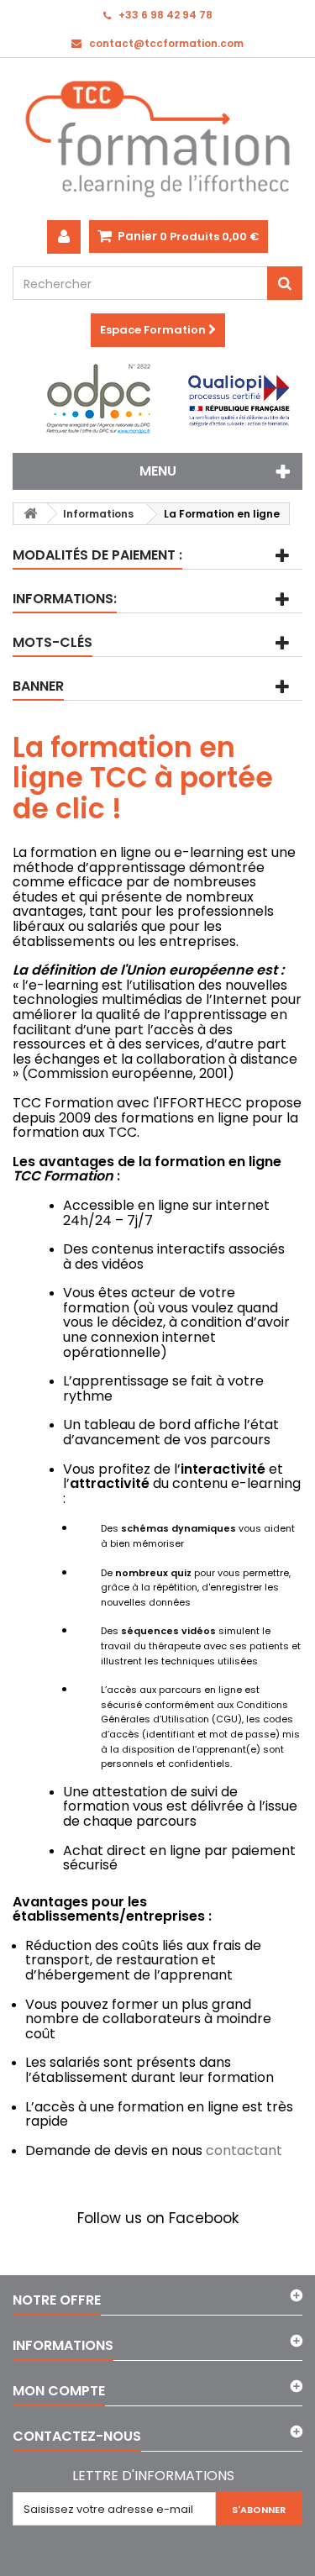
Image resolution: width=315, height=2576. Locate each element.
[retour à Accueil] (30, 514)
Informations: (65, 599)
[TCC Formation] (157, 139)
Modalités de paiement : (97, 555)
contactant (244, 2150)
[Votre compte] (64, 237)
